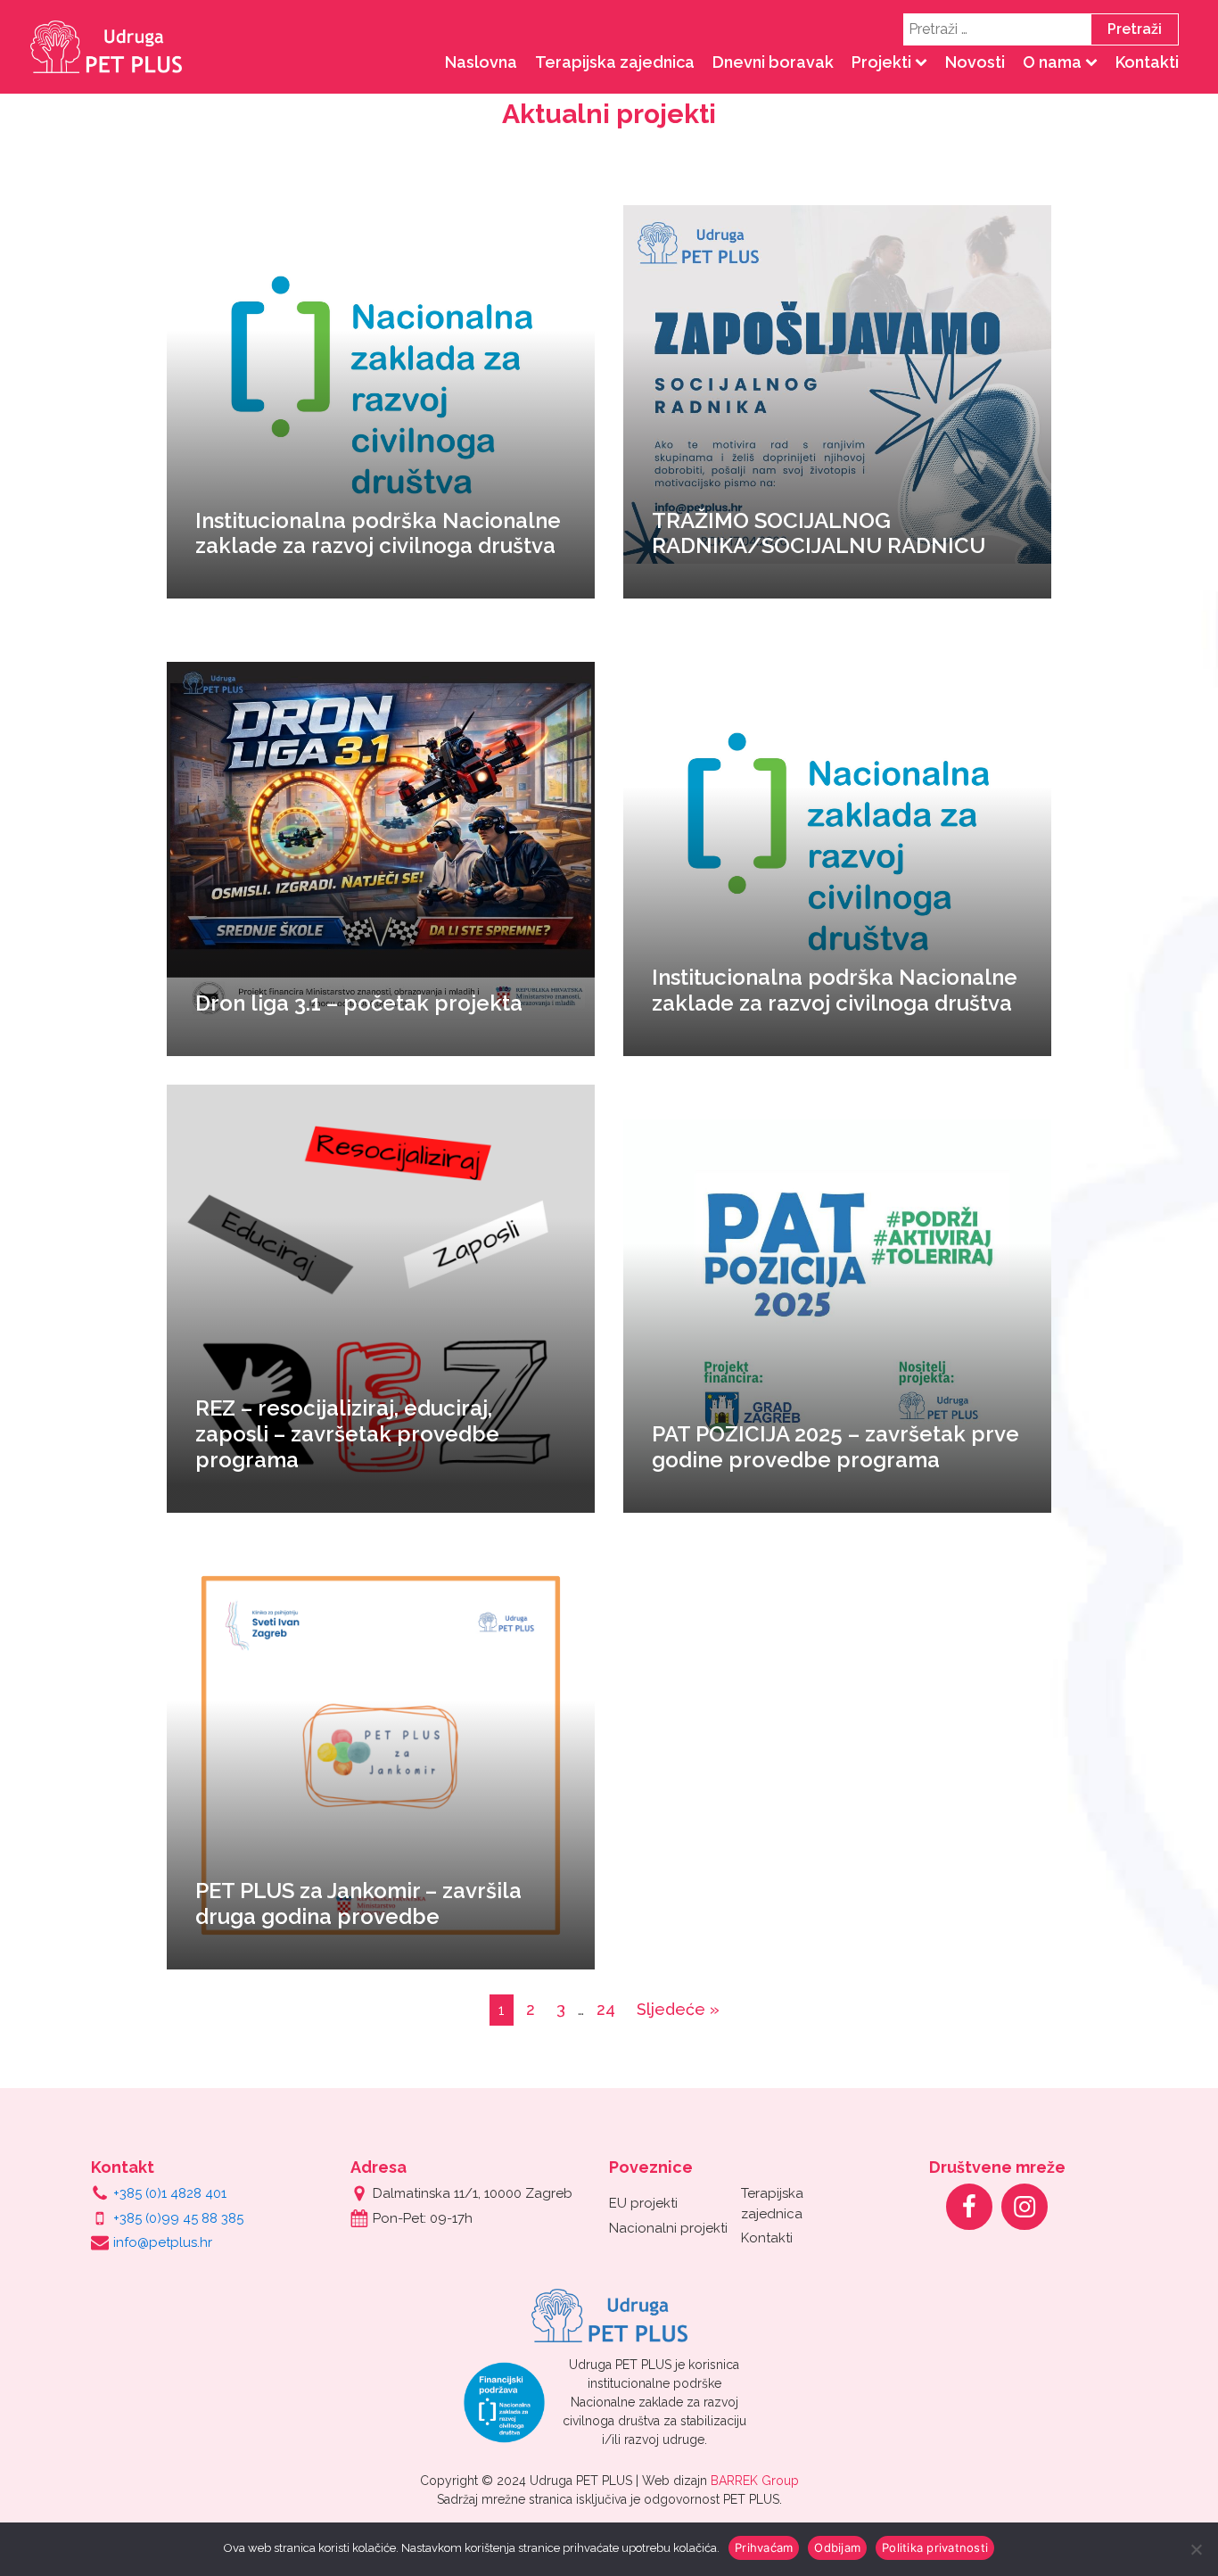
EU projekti (643, 2203)
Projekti (881, 62)
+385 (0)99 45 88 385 (178, 2218)
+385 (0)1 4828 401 (170, 2193)
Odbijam (837, 2547)
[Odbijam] (1196, 2549)
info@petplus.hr (163, 2242)
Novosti (975, 62)
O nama (1052, 62)
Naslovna (481, 62)
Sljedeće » (678, 2009)
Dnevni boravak (773, 62)
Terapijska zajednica (615, 62)
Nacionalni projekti (668, 2228)
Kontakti (1147, 62)
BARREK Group (755, 2481)
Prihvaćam (764, 2547)
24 (606, 2009)
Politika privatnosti (935, 2547)
